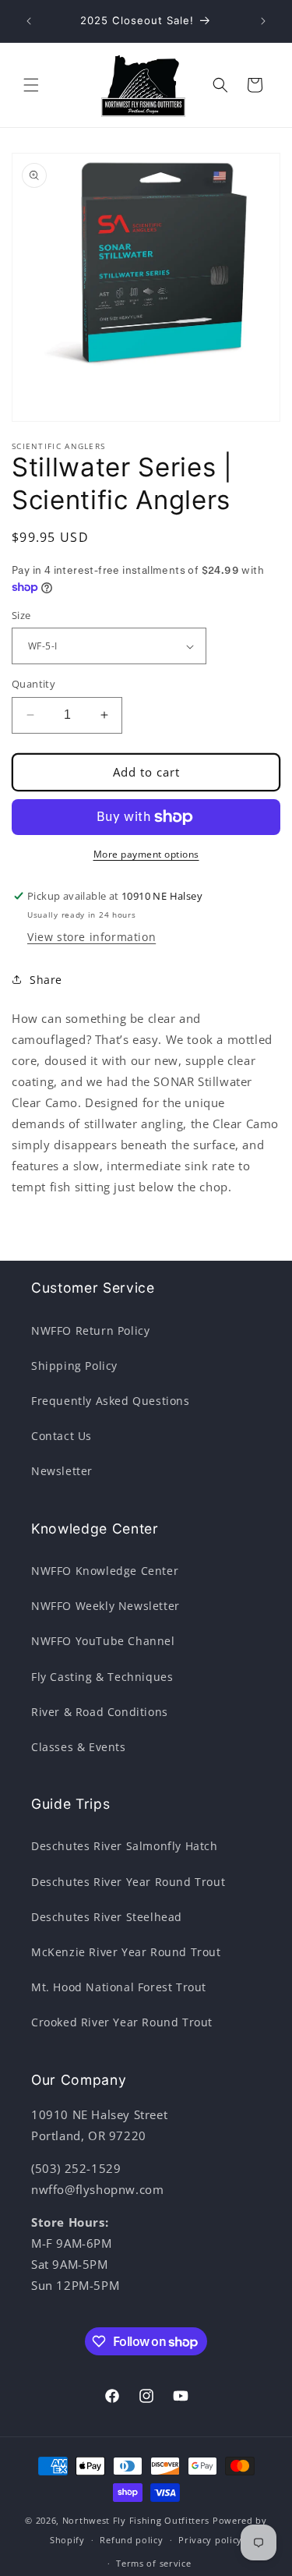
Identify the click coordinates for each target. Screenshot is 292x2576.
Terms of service (153, 2563)
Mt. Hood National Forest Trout (119, 1987)
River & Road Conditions (100, 1712)
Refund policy (131, 2540)
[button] (31, 85)
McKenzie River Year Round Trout (126, 1952)
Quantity (33, 684)
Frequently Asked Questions (111, 1401)
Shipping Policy (74, 1366)
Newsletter (62, 1471)
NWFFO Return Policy (90, 1330)
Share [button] (46, 980)
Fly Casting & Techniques (102, 1677)
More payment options (146, 854)
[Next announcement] (263, 21)
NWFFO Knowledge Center (105, 1571)
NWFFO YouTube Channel (103, 1641)
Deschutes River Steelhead (107, 1917)
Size (21, 615)
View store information (91, 937)
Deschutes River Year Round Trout (128, 1882)
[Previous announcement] (29, 21)
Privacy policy (210, 2540)
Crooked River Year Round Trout (122, 2022)
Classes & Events (79, 1747)
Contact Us (62, 1436)
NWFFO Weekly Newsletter (106, 1606)
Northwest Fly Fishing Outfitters (136, 2520)
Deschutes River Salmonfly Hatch (125, 1846)
